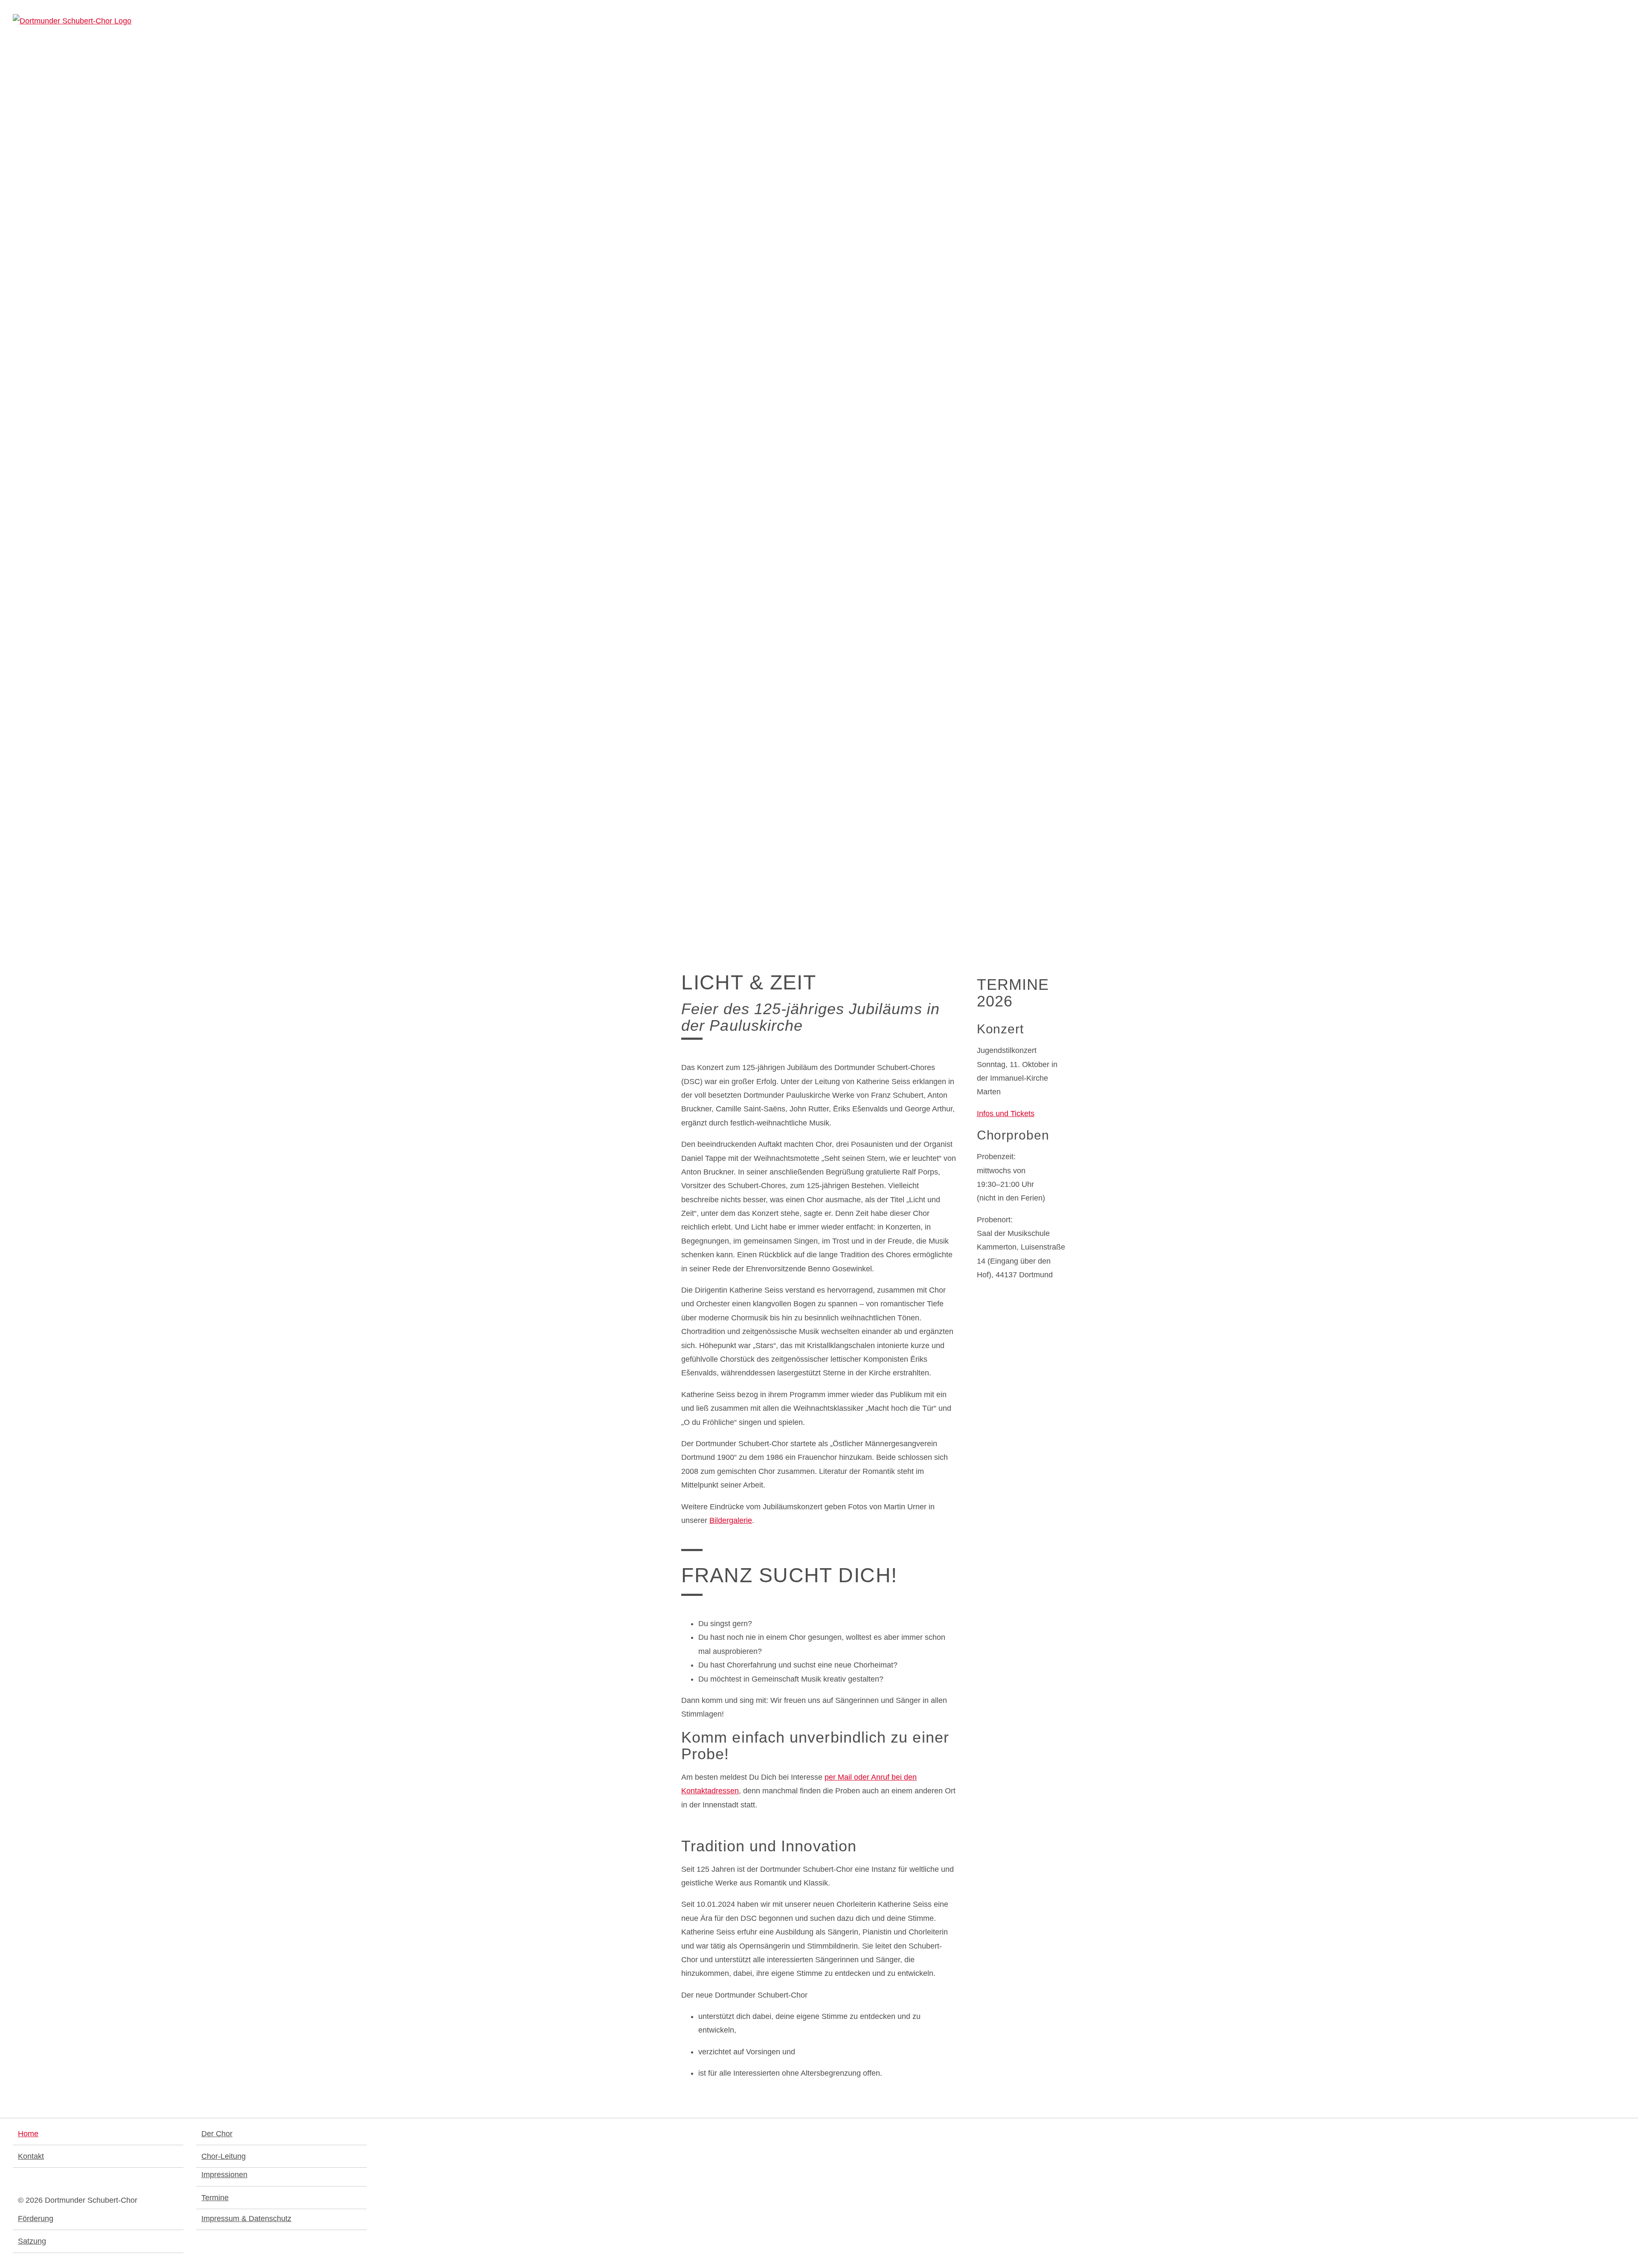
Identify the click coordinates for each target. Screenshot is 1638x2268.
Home (28, 2134)
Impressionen (224, 2175)
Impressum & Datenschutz (246, 2219)
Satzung (32, 2241)
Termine (215, 2198)
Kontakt (31, 2156)
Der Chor (217, 2134)
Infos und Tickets (1006, 1114)
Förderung (36, 2219)
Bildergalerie (731, 1520)
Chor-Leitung (224, 2156)
